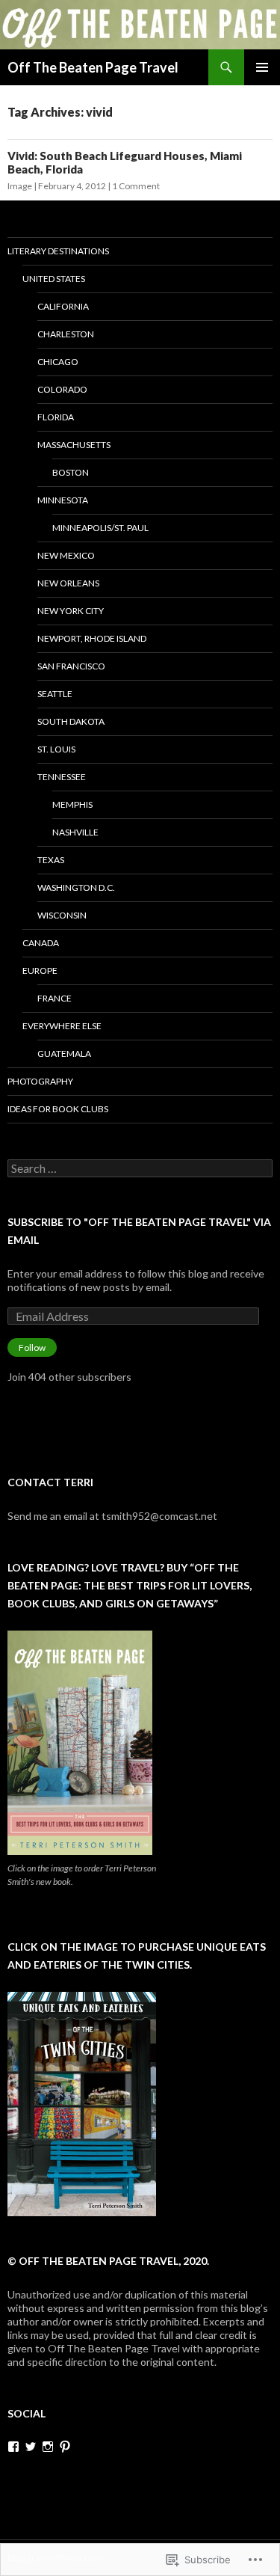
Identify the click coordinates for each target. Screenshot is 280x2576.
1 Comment (136, 186)
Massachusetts (74, 445)
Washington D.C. (76, 887)
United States (54, 279)
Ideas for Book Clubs (58, 1109)
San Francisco (71, 666)
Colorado (62, 389)
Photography (40, 1081)
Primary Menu (262, 67)
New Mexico (66, 555)
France (55, 998)
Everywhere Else (62, 1026)
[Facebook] (13, 2447)
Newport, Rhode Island (92, 638)
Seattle (55, 694)
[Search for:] (140, 1169)
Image (20, 186)
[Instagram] (48, 2447)
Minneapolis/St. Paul (100, 528)
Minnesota (63, 500)
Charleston (66, 334)
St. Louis (56, 749)
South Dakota (71, 721)
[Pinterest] (65, 2447)
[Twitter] (31, 2447)
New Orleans (68, 583)
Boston (71, 472)
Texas (51, 860)
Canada (41, 943)
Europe (40, 970)
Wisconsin (62, 915)
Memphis (72, 804)
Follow (32, 1347)
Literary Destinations (58, 251)
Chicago (58, 362)
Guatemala (64, 1054)
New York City (71, 611)
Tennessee (62, 777)
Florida (56, 417)
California (63, 306)
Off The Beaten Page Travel (93, 67)
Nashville (75, 832)
